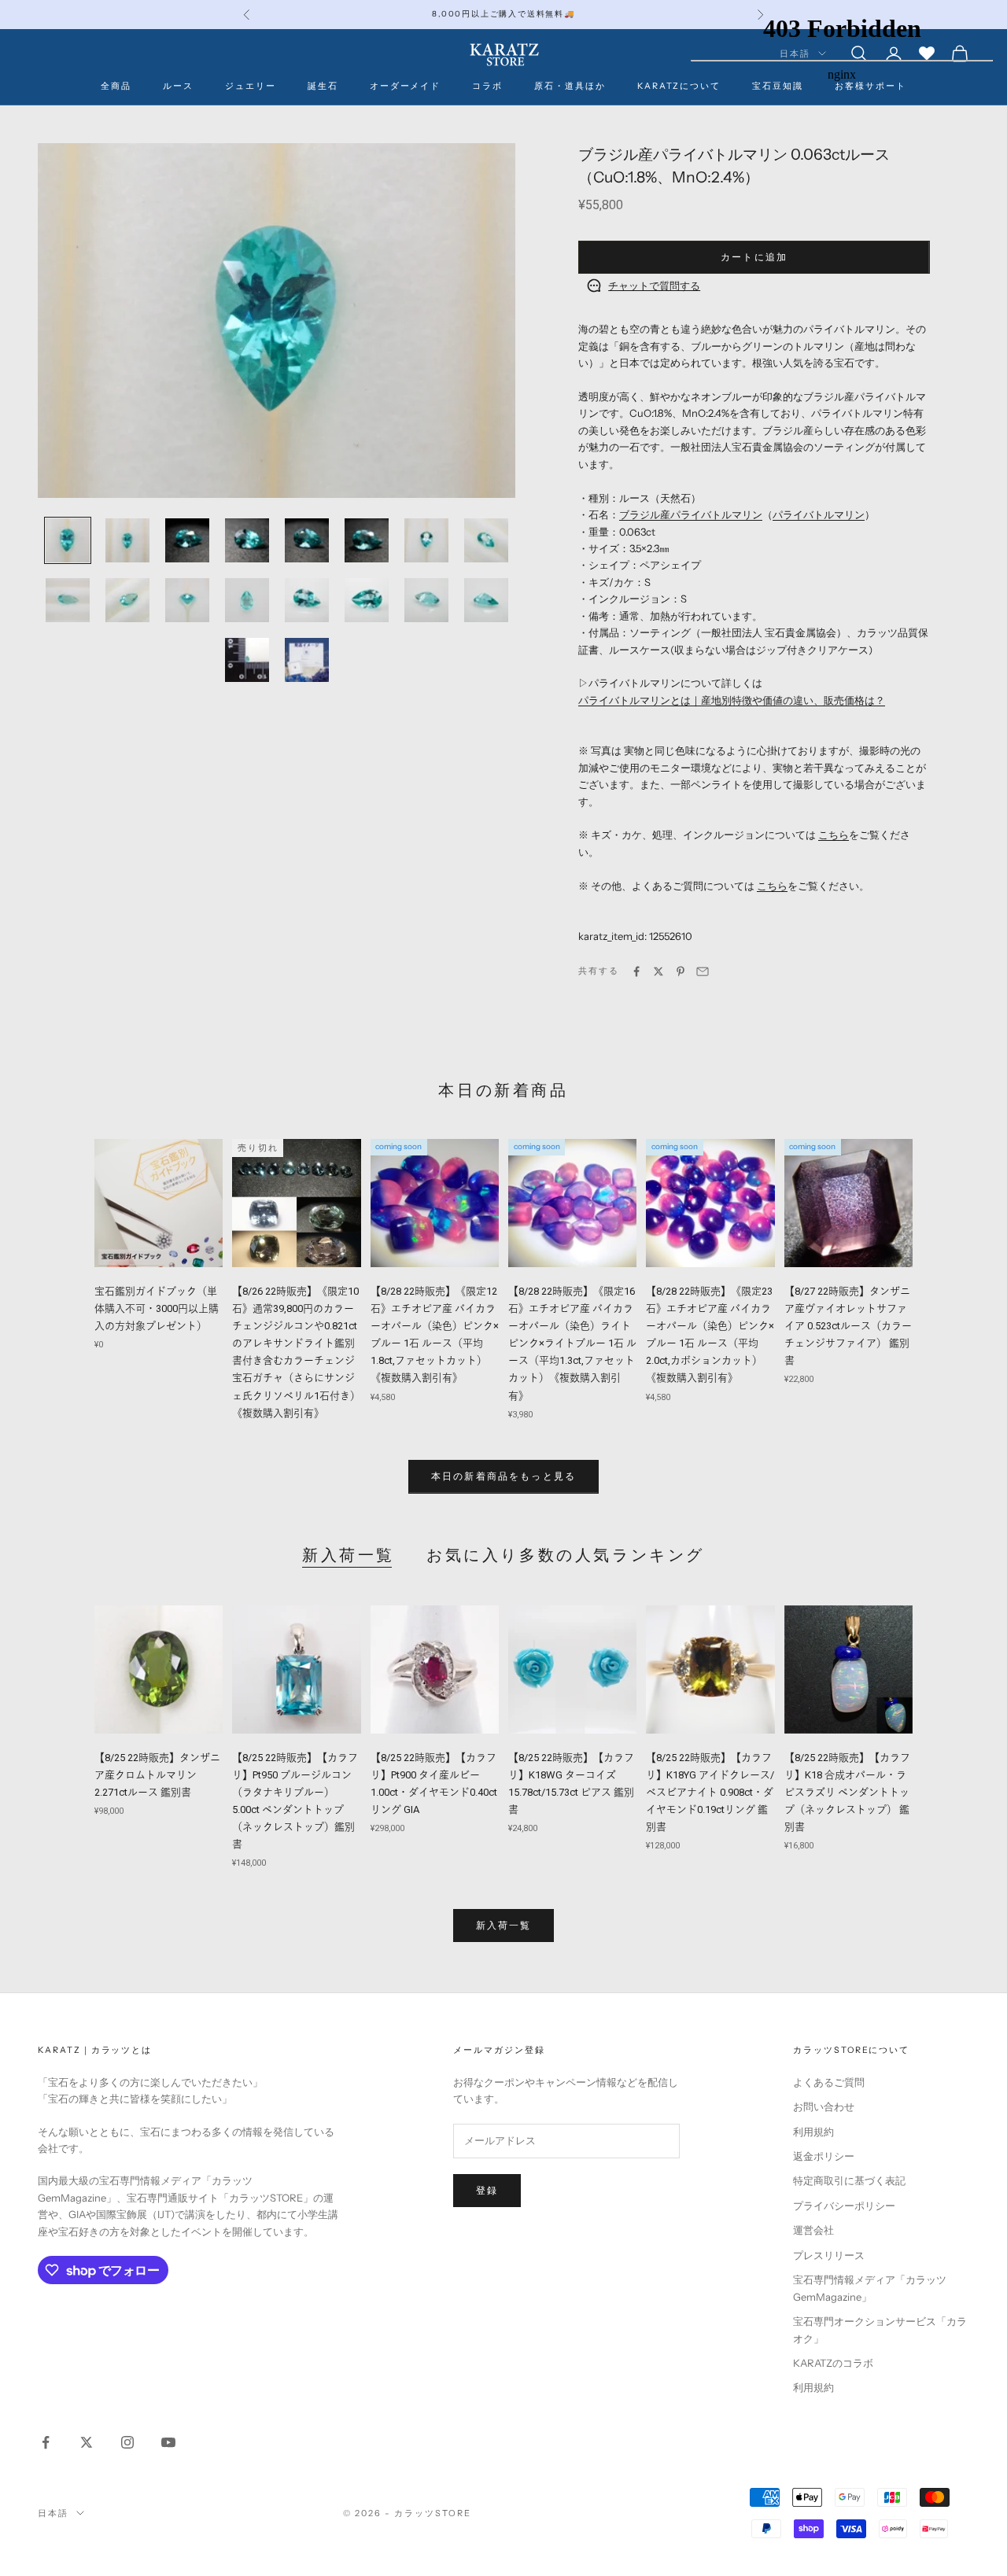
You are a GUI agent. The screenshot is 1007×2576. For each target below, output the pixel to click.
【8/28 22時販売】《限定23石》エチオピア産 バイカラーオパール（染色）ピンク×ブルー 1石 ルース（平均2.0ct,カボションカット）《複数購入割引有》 (710, 1334)
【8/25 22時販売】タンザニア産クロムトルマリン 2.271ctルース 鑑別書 (157, 1775)
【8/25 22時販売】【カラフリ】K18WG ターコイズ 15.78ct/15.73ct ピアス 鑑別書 (571, 1784)
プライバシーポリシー (844, 2206)
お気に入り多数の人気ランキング (566, 1555)
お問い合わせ (824, 2106)
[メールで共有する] (703, 971)
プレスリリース (829, 2255)
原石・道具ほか (570, 86)
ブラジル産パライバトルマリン (691, 514)
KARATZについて (679, 86)
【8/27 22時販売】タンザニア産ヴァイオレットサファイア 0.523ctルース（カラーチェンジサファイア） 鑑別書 (848, 1326)
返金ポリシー (824, 2156)
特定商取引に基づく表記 (849, 2180)
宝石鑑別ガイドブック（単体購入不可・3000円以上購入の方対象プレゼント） (157, 1308)
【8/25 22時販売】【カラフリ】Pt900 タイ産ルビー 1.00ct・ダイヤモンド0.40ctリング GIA (434, 1784)
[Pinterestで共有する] (681, 971)
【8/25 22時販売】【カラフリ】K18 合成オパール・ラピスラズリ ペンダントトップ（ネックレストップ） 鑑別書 (847, 1792)
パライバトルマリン (819, 514)
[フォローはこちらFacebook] (46, 2442)
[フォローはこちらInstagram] (127, 2442)
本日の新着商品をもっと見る (503, 1476)
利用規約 (813, 2132)
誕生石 (323, 86)
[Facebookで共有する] (636, 971)
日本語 (53, 2513)
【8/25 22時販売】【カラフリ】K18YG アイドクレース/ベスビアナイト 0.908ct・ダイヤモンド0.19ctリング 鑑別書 (710, 1792)
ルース (178, 86)
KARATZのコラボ (833, 2363)
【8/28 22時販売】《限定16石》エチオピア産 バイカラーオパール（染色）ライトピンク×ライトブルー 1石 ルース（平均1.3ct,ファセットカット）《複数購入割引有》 (572, 1343)
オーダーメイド (406, 86)
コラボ (487, 86)
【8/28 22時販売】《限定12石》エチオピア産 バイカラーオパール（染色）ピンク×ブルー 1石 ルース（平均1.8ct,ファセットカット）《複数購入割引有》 (435, 1334)
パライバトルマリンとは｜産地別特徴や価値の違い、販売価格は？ (732, 700)
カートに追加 (754, 257)
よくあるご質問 (829, 2082)
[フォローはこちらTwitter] (87, 2442)
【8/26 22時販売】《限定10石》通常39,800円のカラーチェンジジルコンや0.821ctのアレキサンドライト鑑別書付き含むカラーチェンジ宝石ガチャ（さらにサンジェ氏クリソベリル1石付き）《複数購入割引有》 (296, 1352)
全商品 (116, 86)
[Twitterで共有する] (658, 971)
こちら (834, 835)
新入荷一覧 (349, 1555)
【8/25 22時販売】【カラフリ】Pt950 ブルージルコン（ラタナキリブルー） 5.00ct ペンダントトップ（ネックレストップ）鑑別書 (295, 1801)
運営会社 (813, 2230)
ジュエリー (251, 86)
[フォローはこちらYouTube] (168, 2442)
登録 (487, 2190)
